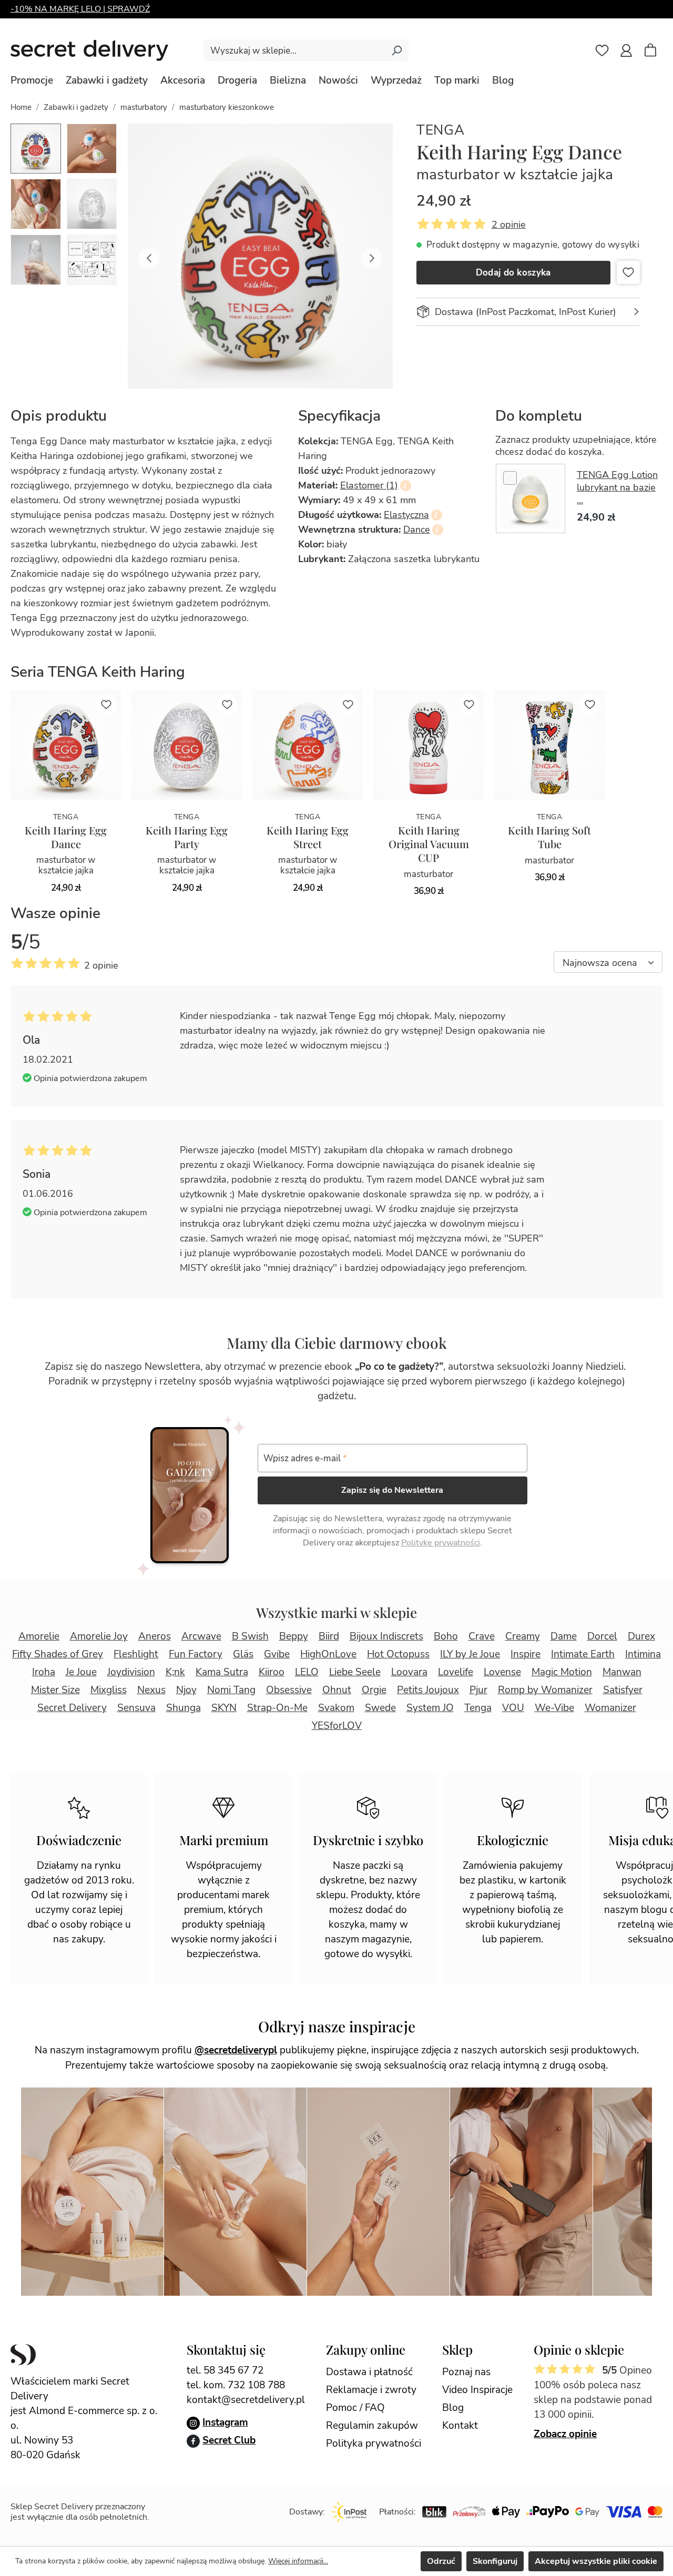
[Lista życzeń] (602, 50)
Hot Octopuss (398, 1654)
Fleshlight (136, 1654)
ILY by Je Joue (470, 1654)
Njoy (186, 1690)
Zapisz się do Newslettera (392, 1490)
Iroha (44, 1672)
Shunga (183, 1708)
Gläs (243, 1654)
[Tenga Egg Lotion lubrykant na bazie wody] (531, 498)
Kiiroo (272, 1672)
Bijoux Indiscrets (386, 1636)
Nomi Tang (231, 1690)
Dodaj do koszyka (513, 273)
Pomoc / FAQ (355, 2408)
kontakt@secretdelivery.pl (246, 2400)
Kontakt (460, 2426)
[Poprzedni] (149, 256)
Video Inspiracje (477, 2390)
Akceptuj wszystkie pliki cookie (596, 2561)
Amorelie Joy (99, 1636)
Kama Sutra (222, 1672)
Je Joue (81, 1672)
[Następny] (372, 256)
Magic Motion (562, 1672)
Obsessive (289, 1690)
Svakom (336, 1708)
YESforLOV (337, 1726)
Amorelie (39, 1636)
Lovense (502, 1672)
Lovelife (456, 1672)
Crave (482, 1636)
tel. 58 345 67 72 (225, 2370)
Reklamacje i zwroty (371, 2390)
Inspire (526, 1654)
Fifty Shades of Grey (58, 1654)
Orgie (374, 1690)
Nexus (151, 1690)
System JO (430, 1708)
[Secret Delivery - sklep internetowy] (89, 50)
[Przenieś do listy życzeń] (628, 272)
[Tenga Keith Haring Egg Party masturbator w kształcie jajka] (187, 745)
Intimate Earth (583, 1654)
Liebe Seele (355, 1672)
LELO (307, 1672)
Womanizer (610, 1708)
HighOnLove (328, 1654)
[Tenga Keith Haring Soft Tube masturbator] (549, 745)
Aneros (155, 1636)
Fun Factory (196, 1654)
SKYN (224, 1708)
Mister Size (55, 1690)
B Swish (250, 1636)
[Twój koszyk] (656, 52)
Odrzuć (441, 2561)
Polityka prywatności (374, 2443)
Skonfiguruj (495, 2561)
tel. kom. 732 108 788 (236, 2385)
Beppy (294, 1636)
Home (21, 107)
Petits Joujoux (428, 1690)
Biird (329, 1636)
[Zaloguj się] (626, 50)
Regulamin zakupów (372, 2426)
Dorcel (602, 1636)
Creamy (523, 1636)
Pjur (478, 1690)
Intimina (643, 1654)
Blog (453, 2408)
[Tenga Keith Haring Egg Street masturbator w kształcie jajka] (308, 745)
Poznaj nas (466, 2372)
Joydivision (131, 1672)
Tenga (441, 130)
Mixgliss (109, 1690)
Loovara (409, 1672)
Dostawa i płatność (369, 2372)
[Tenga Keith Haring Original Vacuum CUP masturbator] (429, 745)
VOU (513, 1708)
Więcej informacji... (298, 2561)
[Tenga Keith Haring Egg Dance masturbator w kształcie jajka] (66, 745)
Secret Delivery (72, 1708)
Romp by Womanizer (545, 1690)
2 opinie (509, 225)
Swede (380, 1708)
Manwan (622, 1672)
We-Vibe (554, 1708)
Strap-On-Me (277, 1708)
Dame (564, 1636)
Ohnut (337, 1690)
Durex (641, 1636)
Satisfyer (623, 1690)
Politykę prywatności (441, 1543)
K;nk (175, 1672)
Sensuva (136, 1708)
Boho (446, 1636)
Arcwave (201, 1636)
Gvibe (277, 1654)
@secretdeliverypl (236, 2050)
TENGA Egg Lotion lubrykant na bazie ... (617, 487)
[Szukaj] (396, 50)
